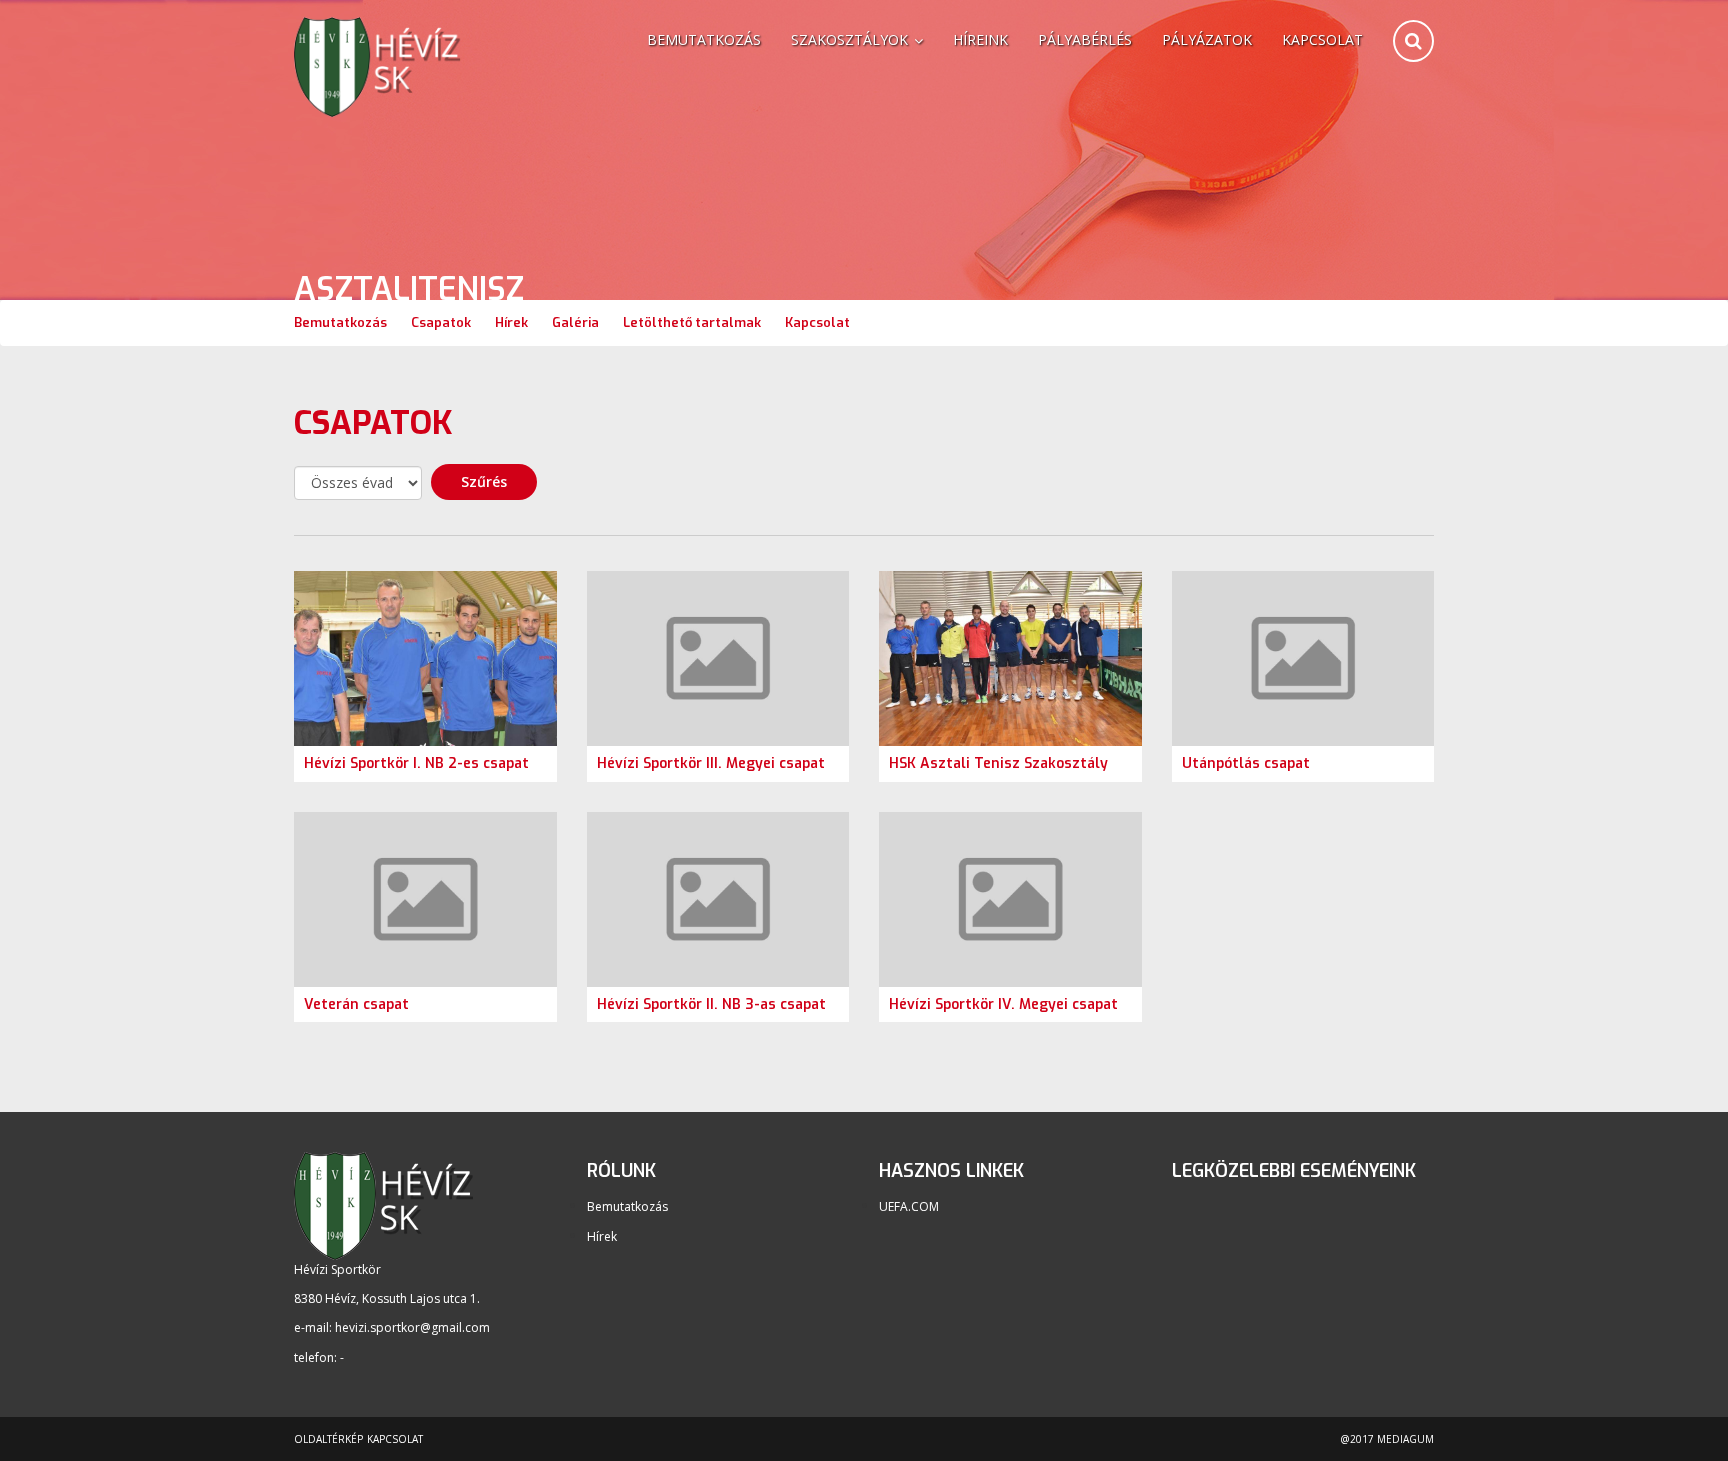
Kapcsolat (1322, 39)
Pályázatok (1207, 39)
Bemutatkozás (704, 39)
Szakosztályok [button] (851, 39)
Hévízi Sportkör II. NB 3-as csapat (711, 1004)
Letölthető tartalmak (692, 322)
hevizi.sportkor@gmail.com (412, 1327)
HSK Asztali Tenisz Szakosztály (998, 763)
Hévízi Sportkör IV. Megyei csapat (1003, 1004)
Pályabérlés (1085, 39)
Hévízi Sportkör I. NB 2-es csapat (416, 763)
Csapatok (441, 322)
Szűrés (484, 481)
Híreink (980, 39)
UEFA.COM (909, 1206)
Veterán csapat (356, 1004)
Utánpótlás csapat (1246, 763)
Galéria (575, 322)
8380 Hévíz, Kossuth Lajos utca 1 (385, 1298)
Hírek (511, 322)
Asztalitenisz (409, 289)
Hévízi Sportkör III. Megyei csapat (711, 763)
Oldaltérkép (328, 1439)
